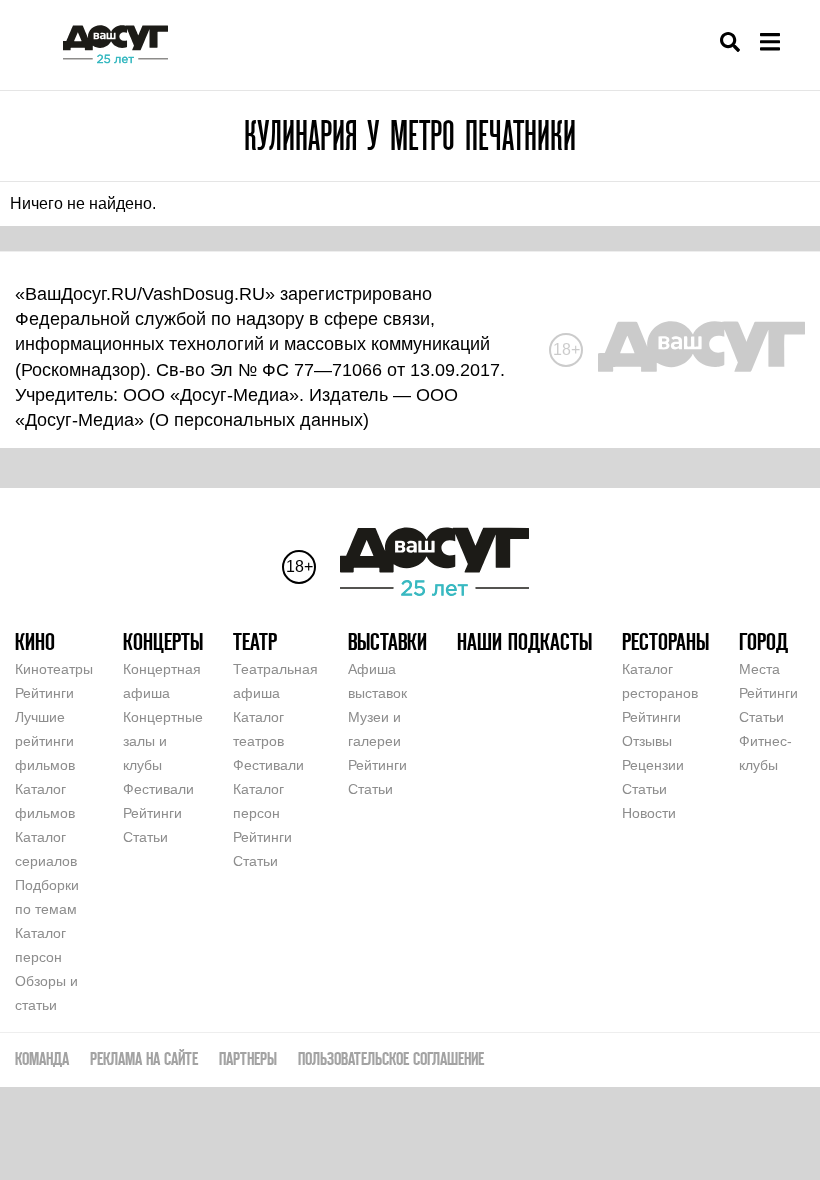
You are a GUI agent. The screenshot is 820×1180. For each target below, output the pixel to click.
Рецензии (653, 765)
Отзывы (647, 741)
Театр (255, 641)
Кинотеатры (54, 669)
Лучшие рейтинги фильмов (45, 741)
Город (763, 641)
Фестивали (158, 789)
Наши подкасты (524, 641)
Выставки (387, 641)
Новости (649, 813)
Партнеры (248, 1058)
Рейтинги (44, 693)
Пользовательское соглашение (391, 1058)
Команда (42, 1058)
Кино (35, 641)
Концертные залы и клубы (163, 741)
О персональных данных (259, 420)
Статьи (145, 837)
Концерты (163, 641)
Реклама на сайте (144, 1058)
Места (759, 669)
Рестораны (665, 641)
